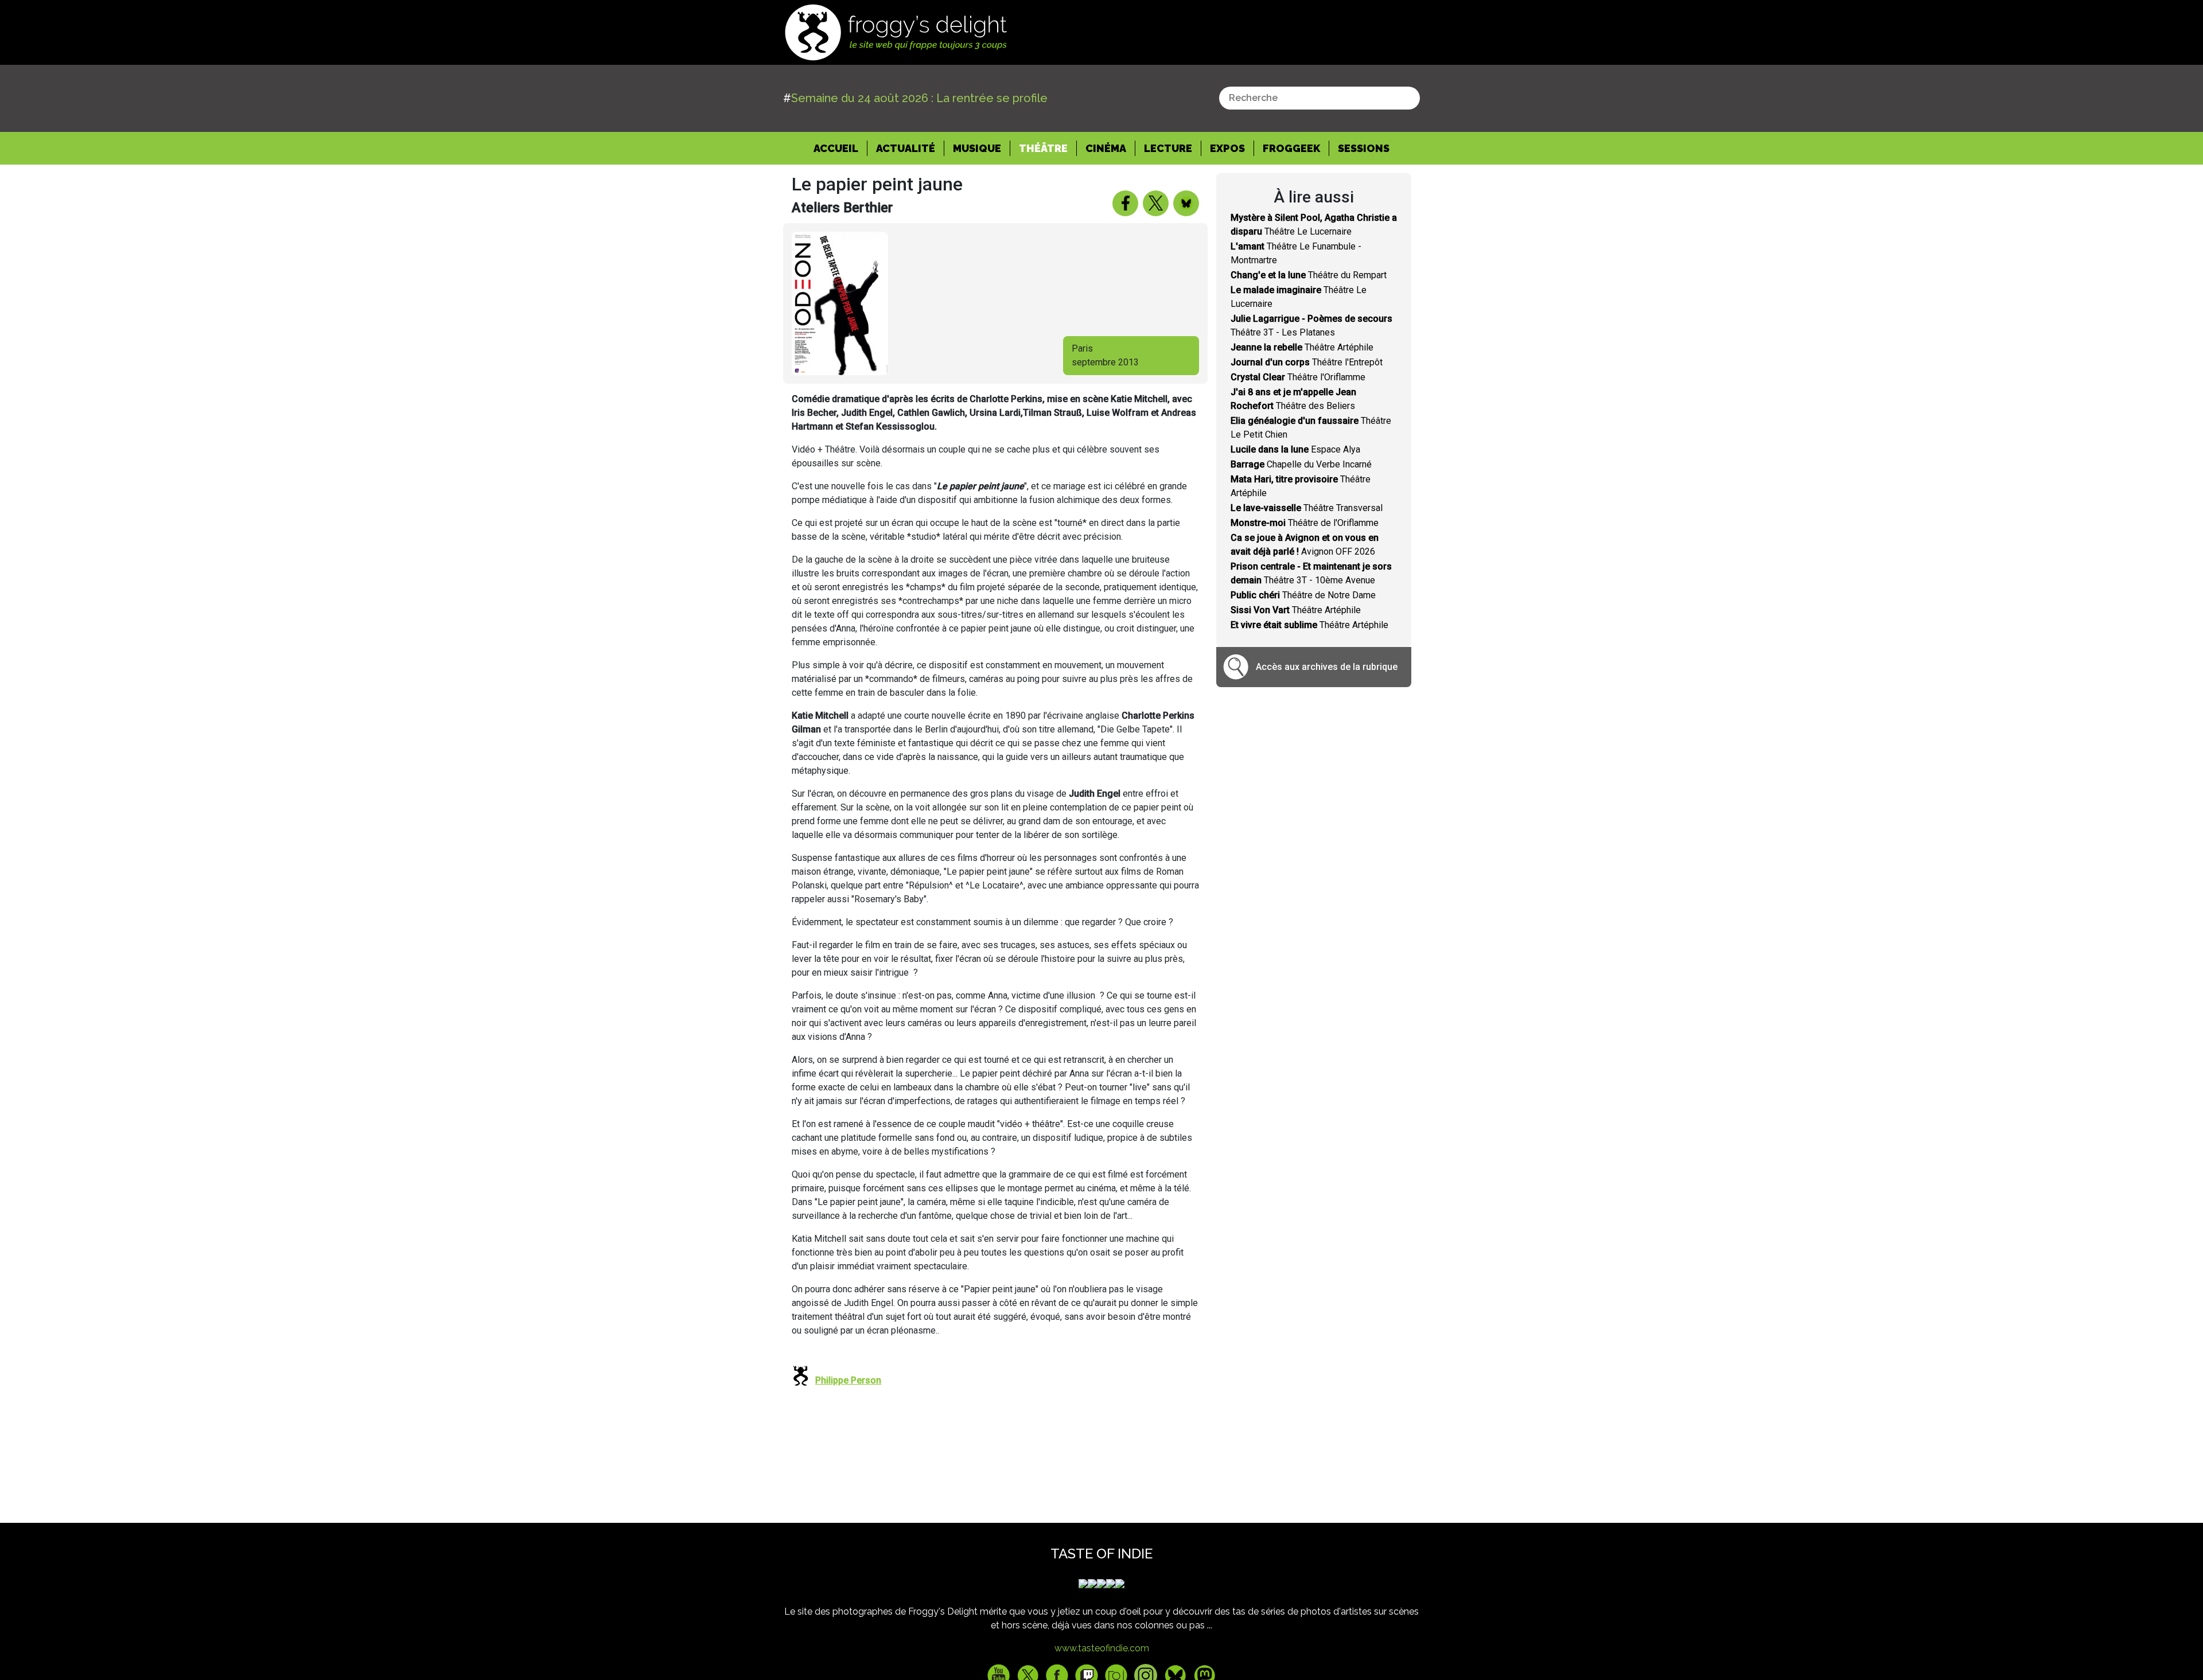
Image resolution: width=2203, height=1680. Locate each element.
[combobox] (1320, 98)
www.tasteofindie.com (1102, 1648)
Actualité (906, 148)
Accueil (840, 148)
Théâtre (1043, 148)
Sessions (1364, 148)
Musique (977, 148)
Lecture (1168, 148)
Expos (1227, 148)
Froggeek (1291, 148)
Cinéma (1106, 148)
